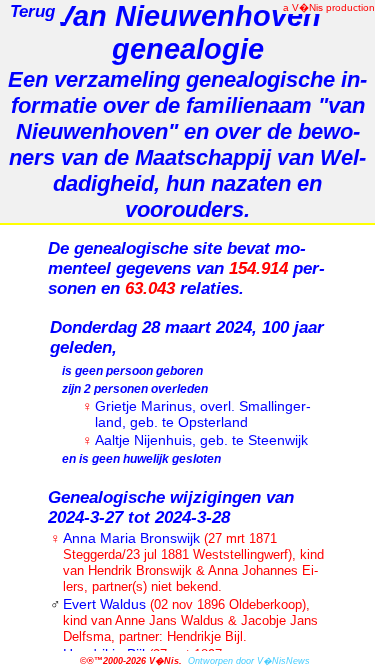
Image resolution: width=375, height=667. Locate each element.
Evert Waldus (190, 620)
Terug (27, 11)
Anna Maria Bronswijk (193, 562)
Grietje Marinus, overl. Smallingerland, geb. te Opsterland (203, 414)
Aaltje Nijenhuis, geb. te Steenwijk (201, 440)
